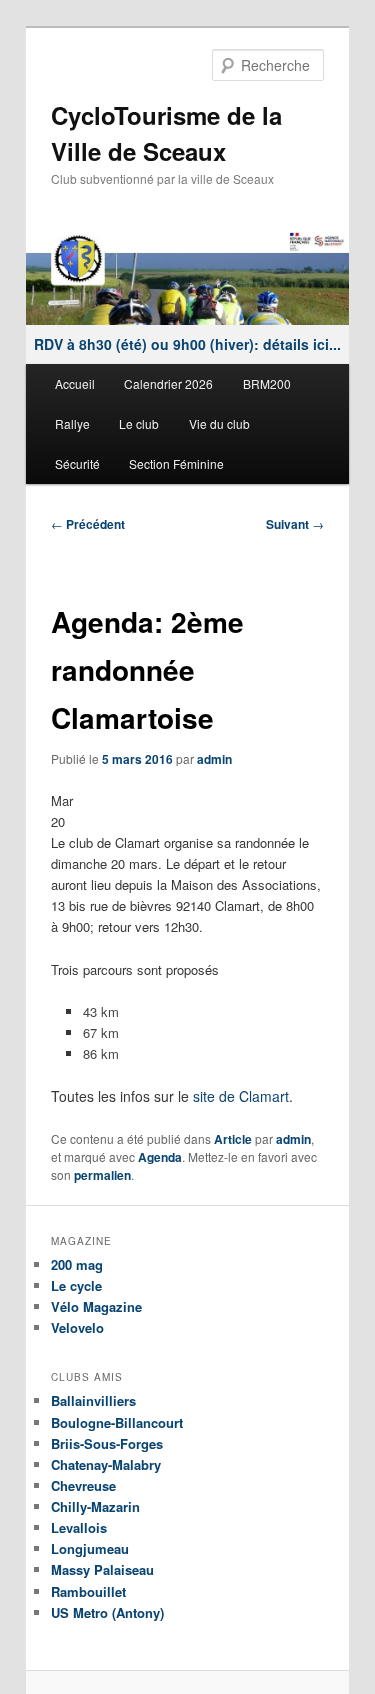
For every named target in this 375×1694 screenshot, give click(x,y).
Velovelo (77, 1327)
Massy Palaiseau (102, 1569)
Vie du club (219, 423)
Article (233, 1139)
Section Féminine (176, 463)
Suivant (295, 524)
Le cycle (76, 1285)
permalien (102, 1175)
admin (214, 759)
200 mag (77, 1264)
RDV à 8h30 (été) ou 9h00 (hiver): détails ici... (187, 344)
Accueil (75, 383)
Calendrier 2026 (168, 383)
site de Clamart (241, 1096)
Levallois (79, 1527)
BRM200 (267, 383)
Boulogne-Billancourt (117, 1422)
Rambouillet (88, 1591)
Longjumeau (90, 1548)
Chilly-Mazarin (95, 1506)
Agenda (160, 1157)
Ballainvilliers (93, 1400)
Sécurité (77, 463)
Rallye (72, 423)
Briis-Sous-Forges (107, 1443)
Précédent (88, 524)
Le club (139, 423)
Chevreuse (83, 1485)
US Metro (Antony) (107, 1612)
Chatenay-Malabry (106, 1464)
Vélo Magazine (96, 1306)
